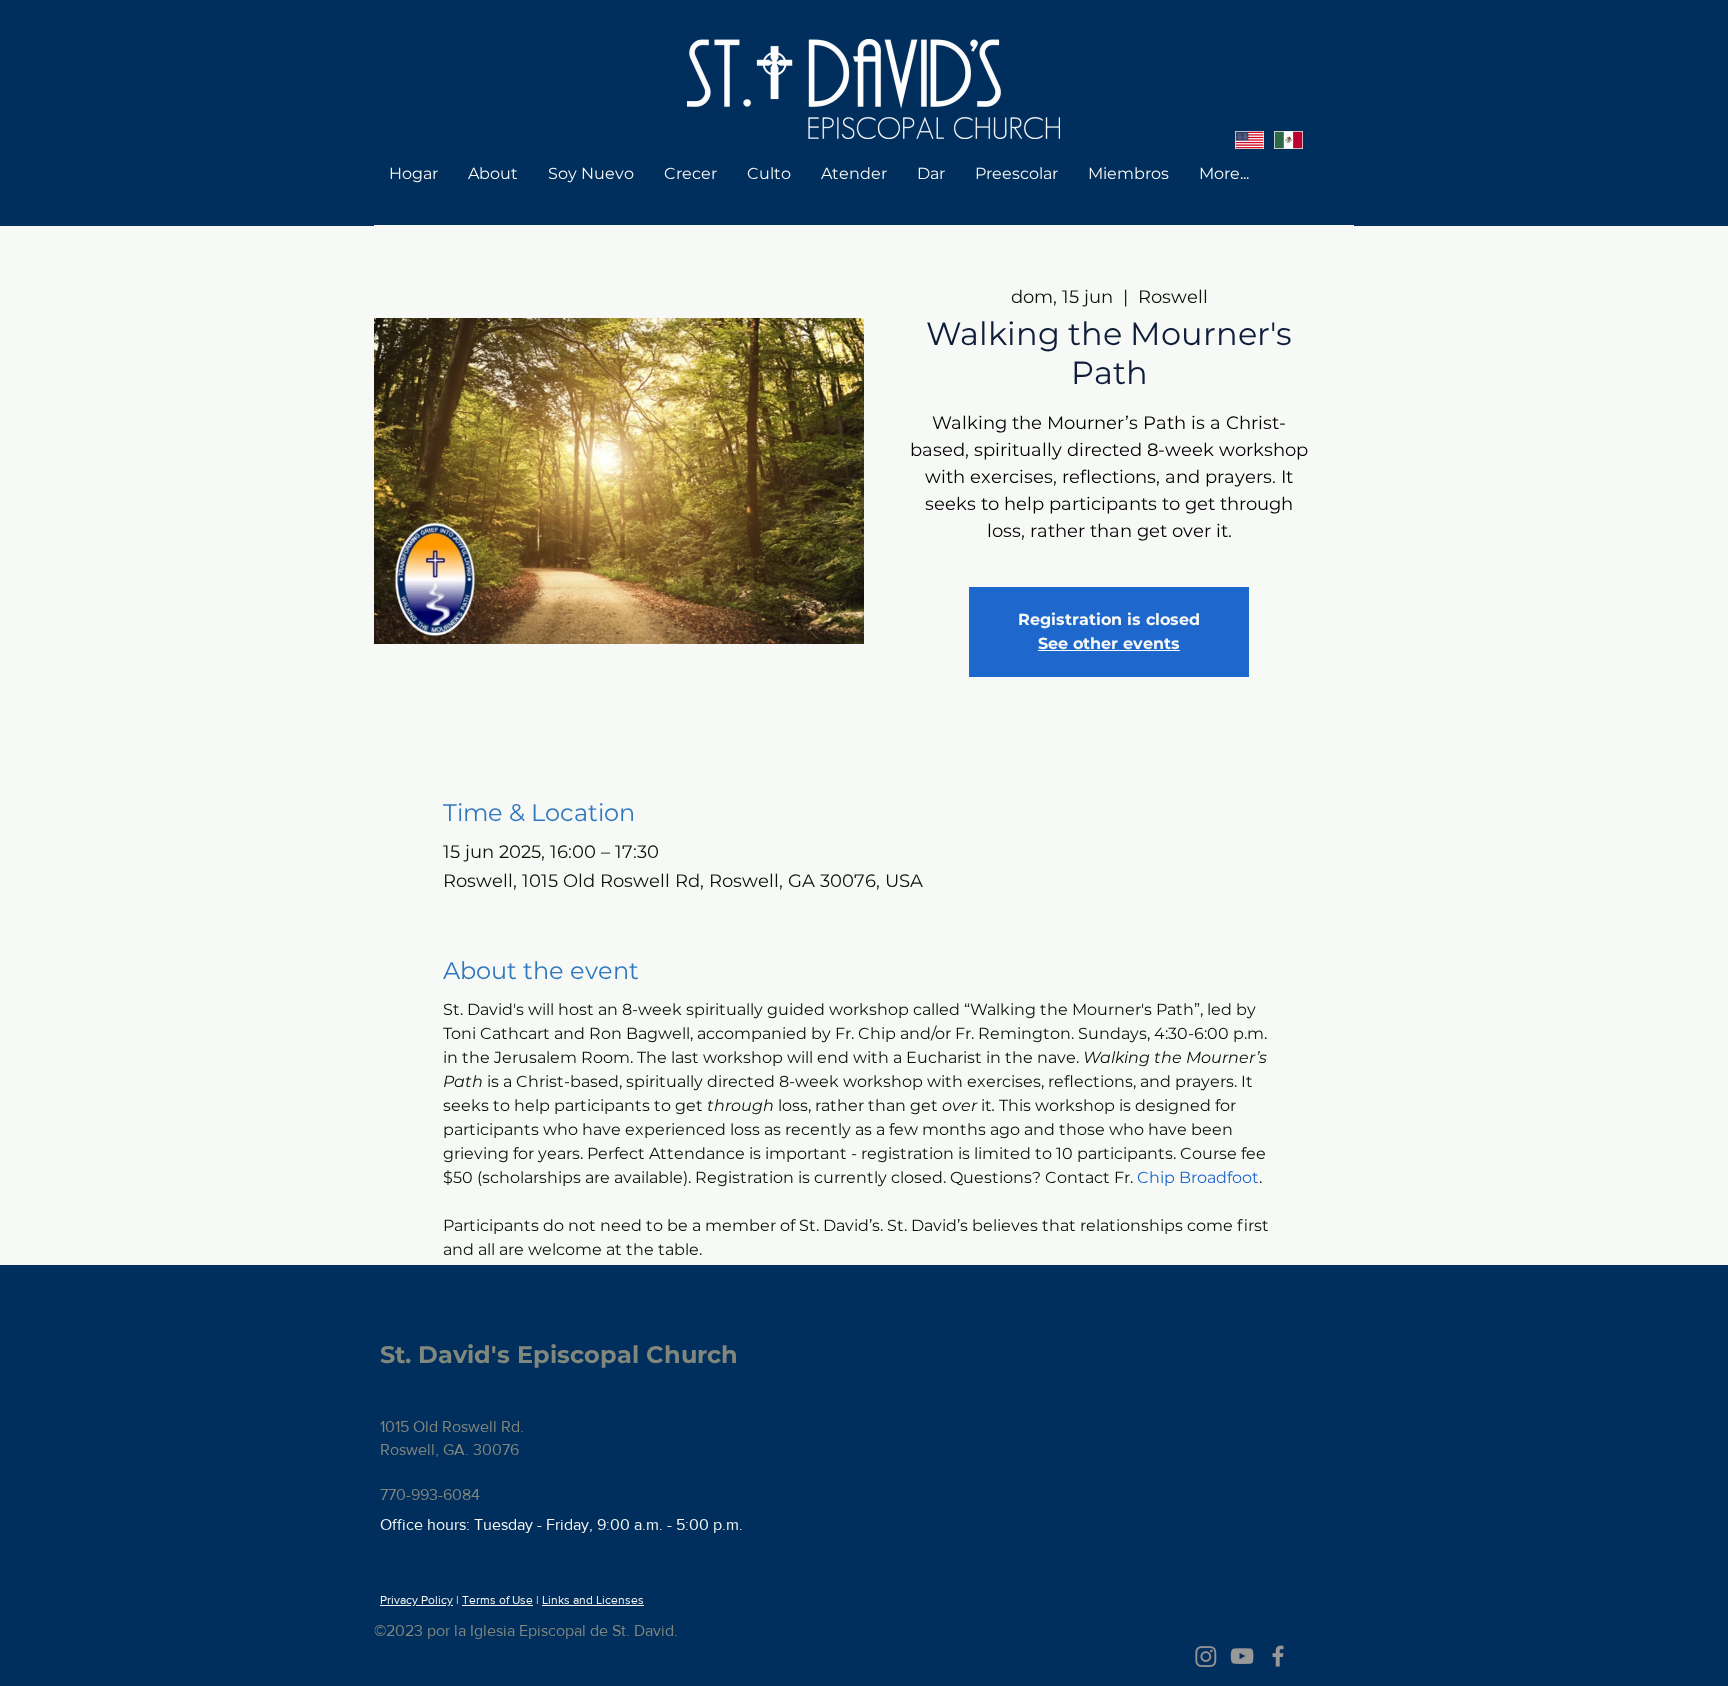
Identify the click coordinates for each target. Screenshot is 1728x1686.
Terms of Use (497, 1600)
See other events (1109, 643)
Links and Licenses (593, 1600)
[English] (1249, 139)
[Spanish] (1289, 139)
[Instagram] (1206, 1656)
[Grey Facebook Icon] (1278, 1656)
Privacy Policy (416, 1600)
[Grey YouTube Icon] (1242, 1656)
